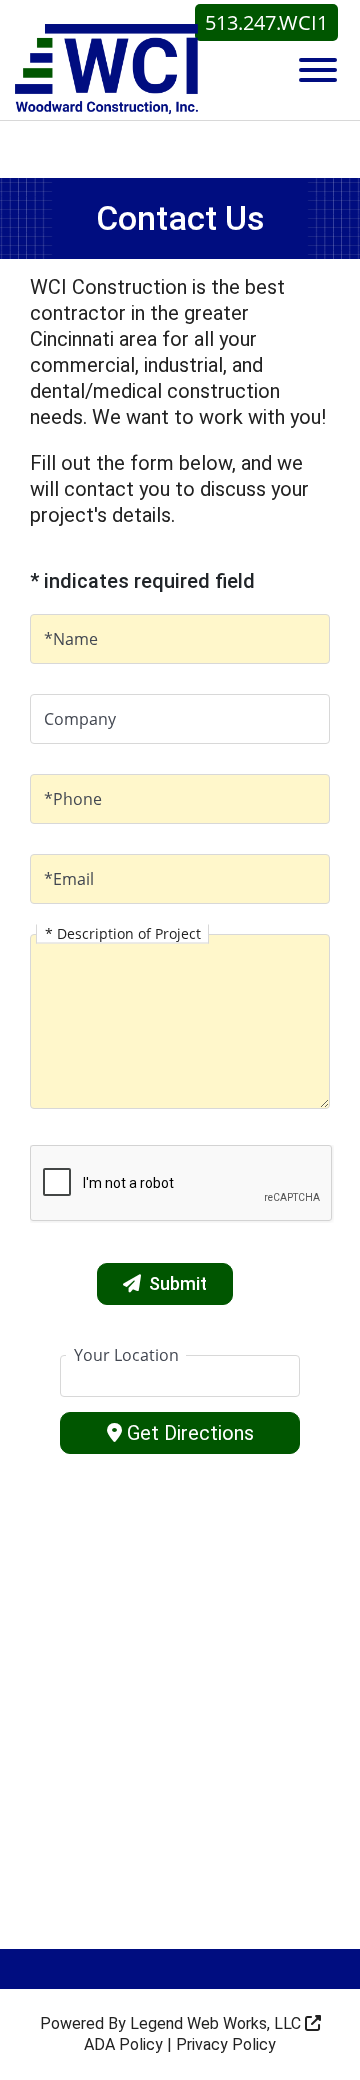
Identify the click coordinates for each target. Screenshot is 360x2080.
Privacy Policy (226, 2044)
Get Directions (190, 1433)
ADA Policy (123, 2044)
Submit (178, 1283)
